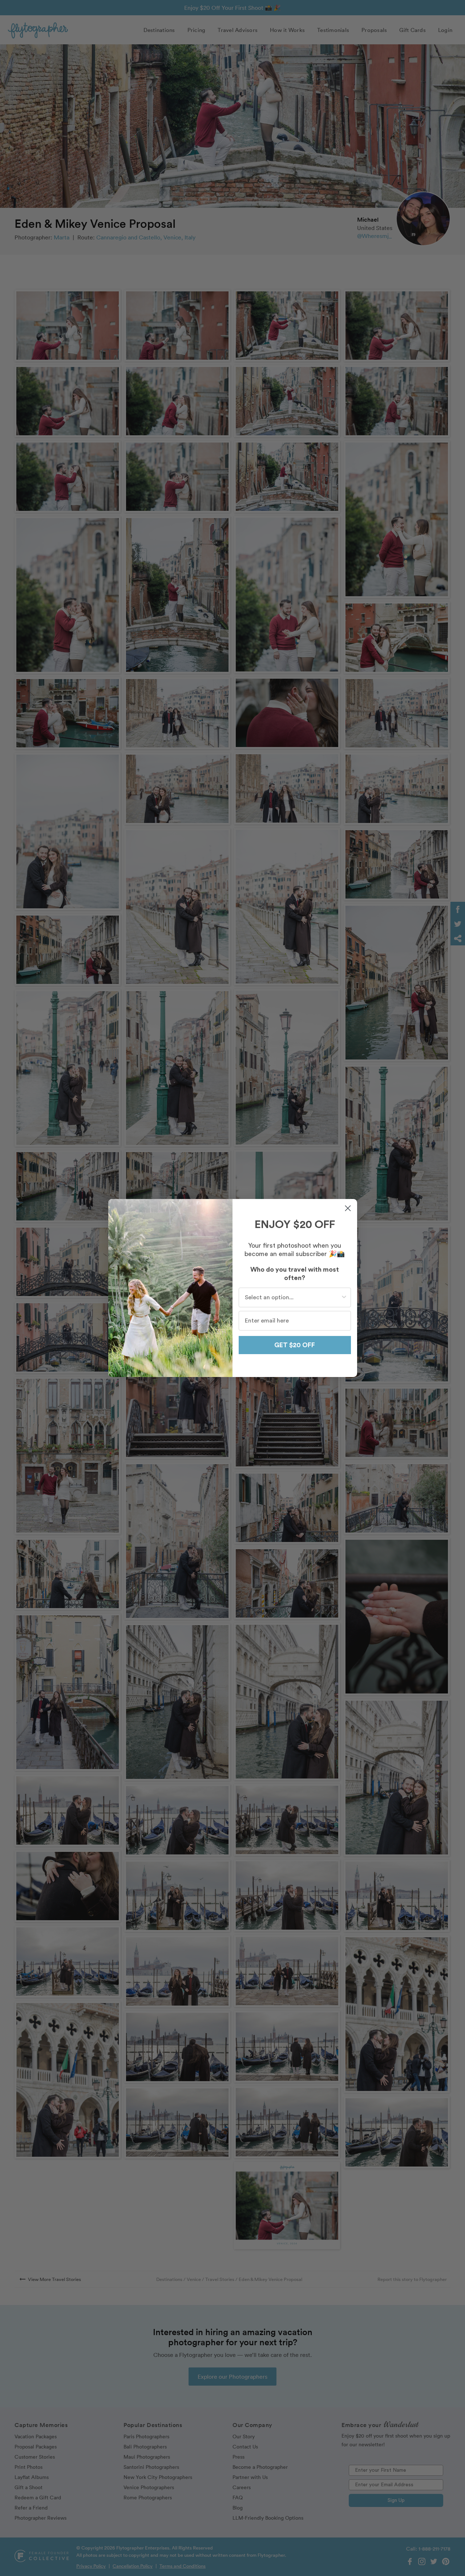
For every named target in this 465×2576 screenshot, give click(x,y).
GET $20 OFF (295, 1345)
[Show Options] (344, 1297)
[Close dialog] (348, 1208)
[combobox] (293, 1297)
